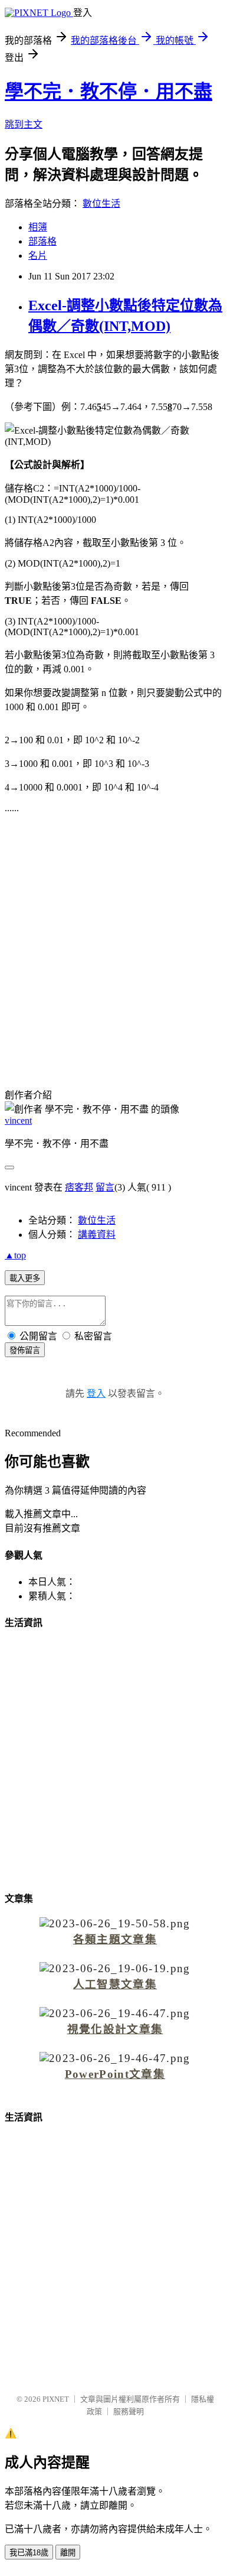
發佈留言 (25, 1350)
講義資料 (97, 1235)
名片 (38, 256)
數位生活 (101, 204)
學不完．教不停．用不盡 (109, 92)
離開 (68, 2553)
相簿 (38, 227)
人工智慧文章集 (115, 1984)
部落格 (42, 241)
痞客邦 (79, 1187)
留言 (105, 1187)
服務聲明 (129, 2411)
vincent (18, 1121)
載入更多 (25, 1278)
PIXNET (56, 2399)
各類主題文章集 (115, 1939)
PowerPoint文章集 (115, 2074)
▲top (15, 1255)
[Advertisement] (115, 943)
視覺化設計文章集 (115, 2029)
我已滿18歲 (29, 2553)
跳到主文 (24, 124)
